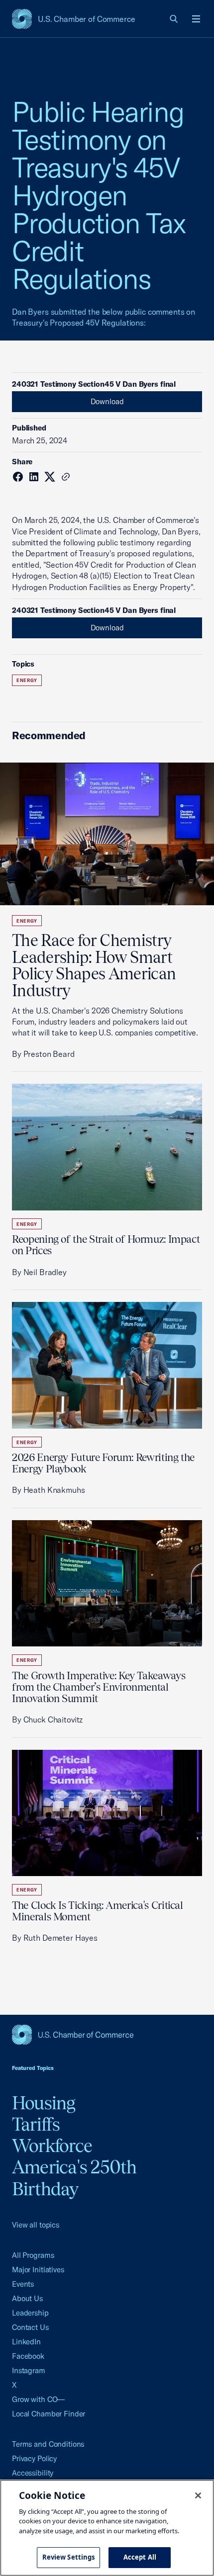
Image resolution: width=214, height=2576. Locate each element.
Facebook (28, 2356)
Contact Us (30, 2327)
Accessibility (33, 2473)
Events (23, 2284)
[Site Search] (174, 19)
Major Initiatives (38, 2270)
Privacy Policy (34, 2458)
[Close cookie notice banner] (198, 2495)
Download (107, 401)
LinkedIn (26, 2342)
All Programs (33, 2255)
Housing (44, 2103)
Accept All (140, 2557)
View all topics (36, 2225)
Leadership (30, 2313)
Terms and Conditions (48, 2444)
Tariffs (36, 2124)
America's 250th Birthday (74, 2178)
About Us (27, 2298)
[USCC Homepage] (107, 2035)
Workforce (52, 2146)
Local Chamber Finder (49, 2414)
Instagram (29, 2370)
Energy (27, 680)
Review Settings (69, 2557)
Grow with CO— (38, 2399)
